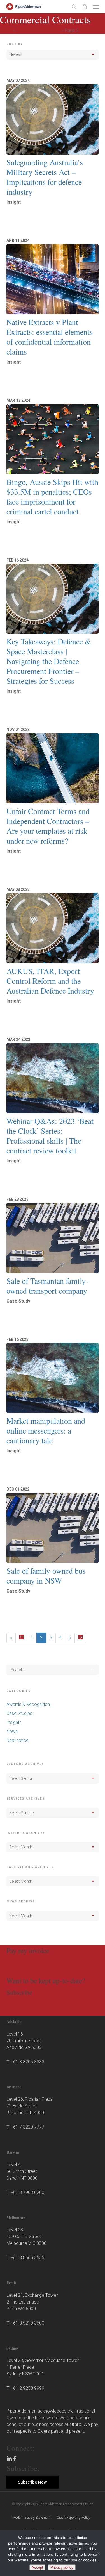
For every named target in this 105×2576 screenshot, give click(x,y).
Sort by (15, 44)
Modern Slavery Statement (31, 2518)
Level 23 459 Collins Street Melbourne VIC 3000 (26, 2237)
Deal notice (17, 1740)
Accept (37, 2567)
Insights (14, 1722)
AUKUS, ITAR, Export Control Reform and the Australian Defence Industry (50, 981)
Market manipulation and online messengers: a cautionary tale (46, 1430)
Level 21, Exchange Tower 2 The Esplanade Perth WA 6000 (32, 2302)
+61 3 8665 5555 (27, 2258)
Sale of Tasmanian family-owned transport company (47, 1286)
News (12, 1731)
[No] (98, 2553)
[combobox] (53, 1778)
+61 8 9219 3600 (27, 2323)
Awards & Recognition (28, 1704)
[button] (96, 7)
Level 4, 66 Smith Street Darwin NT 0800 (22, 2171)
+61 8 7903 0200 (27, 2192)
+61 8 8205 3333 (27, 2062)
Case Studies (19, 1713)
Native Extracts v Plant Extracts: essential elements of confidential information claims (50, 337)
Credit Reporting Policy (73, 2518)
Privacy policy (62, 2567)
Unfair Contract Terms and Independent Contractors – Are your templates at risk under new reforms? (48, 826)
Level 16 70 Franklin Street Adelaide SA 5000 (24, 2041)
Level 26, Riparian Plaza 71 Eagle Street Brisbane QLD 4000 (30, 2106)
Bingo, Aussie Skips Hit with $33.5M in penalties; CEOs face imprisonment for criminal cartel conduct (52, 497)
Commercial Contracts (38, 30)
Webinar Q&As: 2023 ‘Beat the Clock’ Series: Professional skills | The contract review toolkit (50, 1136)
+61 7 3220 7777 (27, 2127)
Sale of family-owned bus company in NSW (46, 1576)
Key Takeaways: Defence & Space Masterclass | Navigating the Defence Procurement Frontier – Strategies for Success (49, 661)
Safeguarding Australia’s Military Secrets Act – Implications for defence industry (45, 177)
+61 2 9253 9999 (27, 2388)
